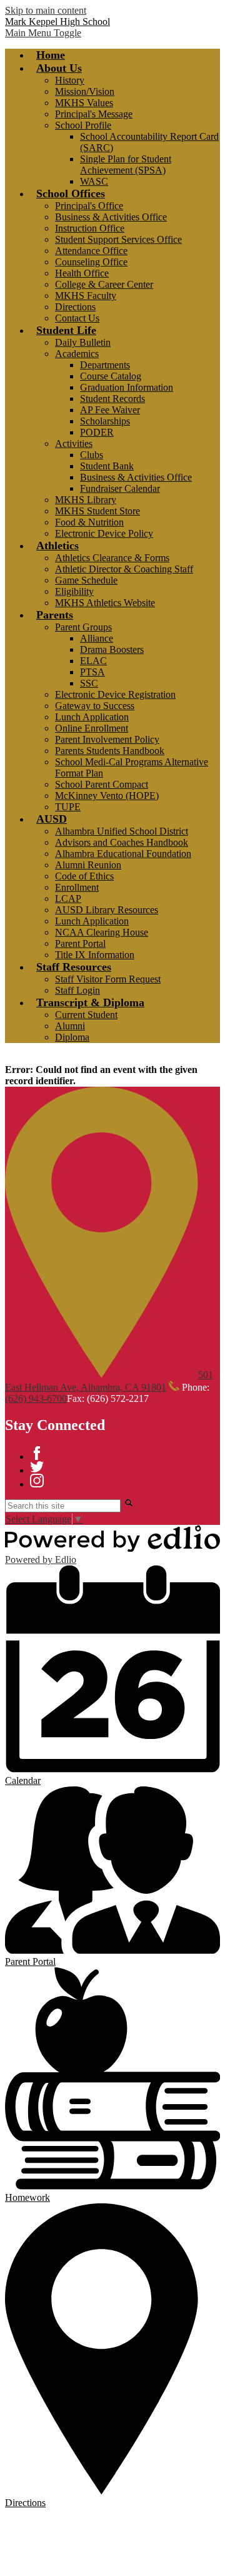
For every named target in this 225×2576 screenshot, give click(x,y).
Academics (77, 354)
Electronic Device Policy (104, 533)
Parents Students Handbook (110, 751)
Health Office (82, 273)
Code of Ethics (84, 876)
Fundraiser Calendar (120, 488)
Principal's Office (89, 206)
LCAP (68, 899)
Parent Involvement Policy (107, 739)
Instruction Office (90, 228)
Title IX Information (95, 955)
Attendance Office (91, 251)
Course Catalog (111, 376)
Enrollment (77, 887)
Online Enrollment (92, 728)
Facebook (37, 1453)
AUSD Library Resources (107, 910)
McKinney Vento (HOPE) (107, 796)
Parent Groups (83, 627)
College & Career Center (104, 284)
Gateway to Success (95, 706)
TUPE (68, 807)
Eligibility (74, 591)
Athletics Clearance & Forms (112, 558)
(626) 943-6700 (36, 1398)
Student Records (112, 399)
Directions (75, 307)
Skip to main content (46, 10)
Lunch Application (92, 717)
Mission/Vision (85, 91)
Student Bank (107, 466)
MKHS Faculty (86, 296)
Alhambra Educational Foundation (123, 854)
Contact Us (77, 318)
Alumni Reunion (88, 865)
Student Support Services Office (118, 239)
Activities (74, 443)
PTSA (92, 672)
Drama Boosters (112, 649)
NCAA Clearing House (102, 932)
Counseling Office (91, 262)
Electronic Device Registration (115, 694)
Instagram (37, 1481)
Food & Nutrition (89, 522)
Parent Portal (80, 943)
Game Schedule (86, 580)
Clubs (92, 455)
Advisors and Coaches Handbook (122, 842)
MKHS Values (84, 103)
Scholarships (105, 421)
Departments (105, 365)
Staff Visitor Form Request (108, 979)
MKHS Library (86, 500)
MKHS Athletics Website (105, 603)
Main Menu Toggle (43, 33)
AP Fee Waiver (110, 410)
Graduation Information (127, 387)
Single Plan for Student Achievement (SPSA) (126, 164)
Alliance (97, 638)
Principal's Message (94, 114)
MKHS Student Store (97, 511)
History (70, 80)
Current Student (86, 1015)
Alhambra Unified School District (122, 831)
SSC (89, 683)
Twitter (37, 1467)
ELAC (93, 661)
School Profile (83, 125)
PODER (97, 432)
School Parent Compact (102, 784)
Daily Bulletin (83, 342)
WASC (94, 181)
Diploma (72, 1037)
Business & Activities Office (111, 217)
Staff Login (77, 990)
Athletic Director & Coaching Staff (124, 569)
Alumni (70, 1026)
